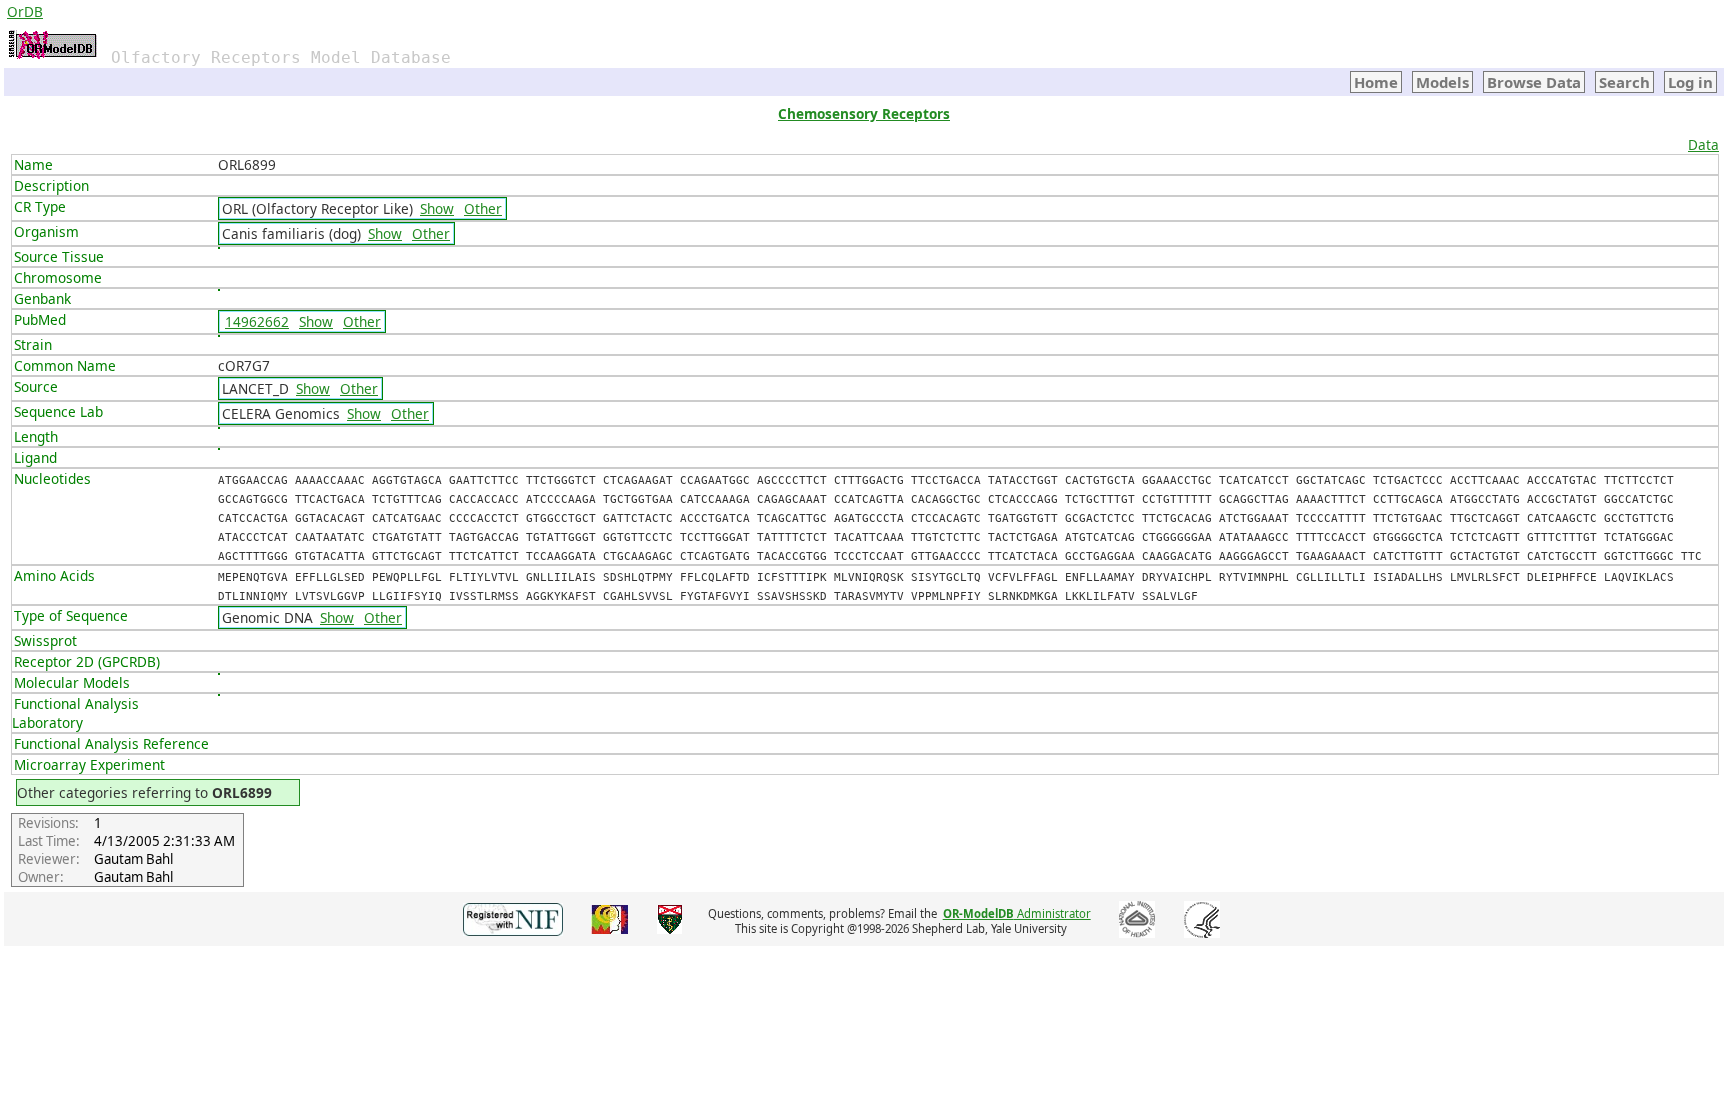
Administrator (1017, 913)
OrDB (25, 11)
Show (437, 208)
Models (1442, 82)
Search (1624, 82)
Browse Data (1534, 82)
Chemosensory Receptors (864, 113)
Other (483, 208)
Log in (1690, 82)
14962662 (257, 321)
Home (1376, 82)
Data (1703, 144)
